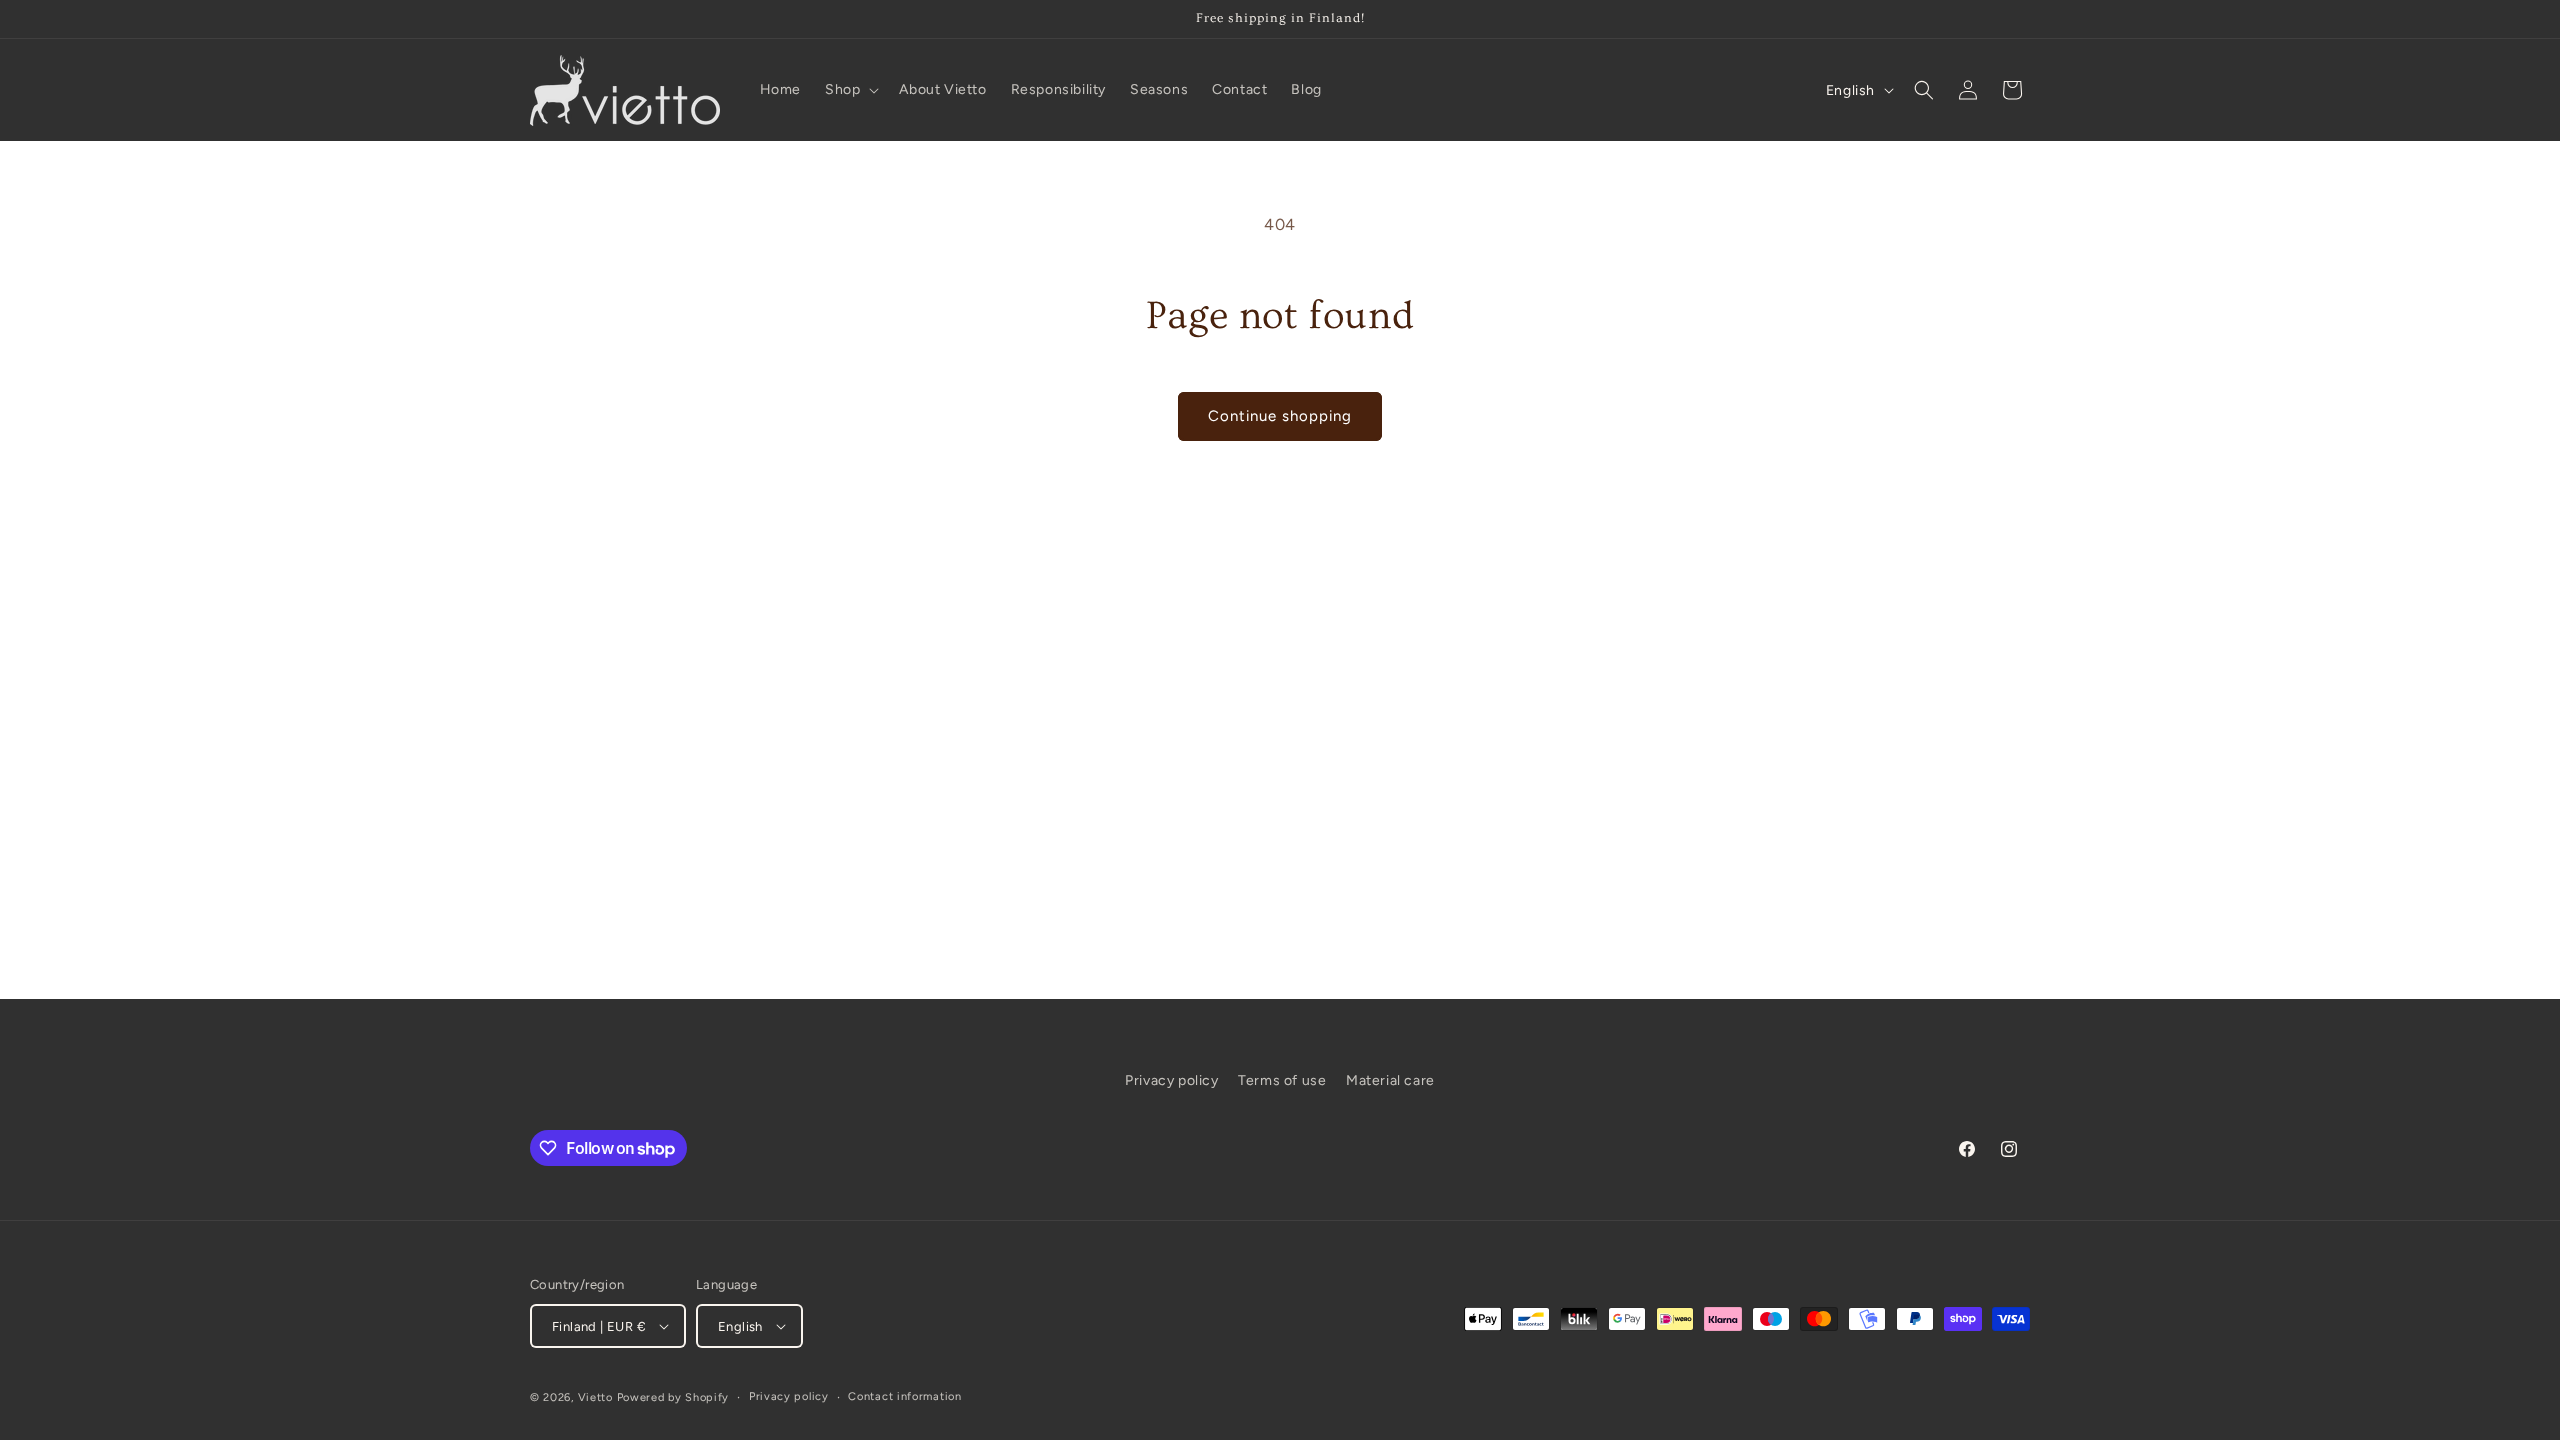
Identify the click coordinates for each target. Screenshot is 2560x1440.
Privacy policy (1171, 1080)
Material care (1390, 1080)
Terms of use (1282, 1080)
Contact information (904, 1396)
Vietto (595, 1397)
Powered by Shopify (673, 1397)
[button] (850, 90)
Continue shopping (1280, 416)
